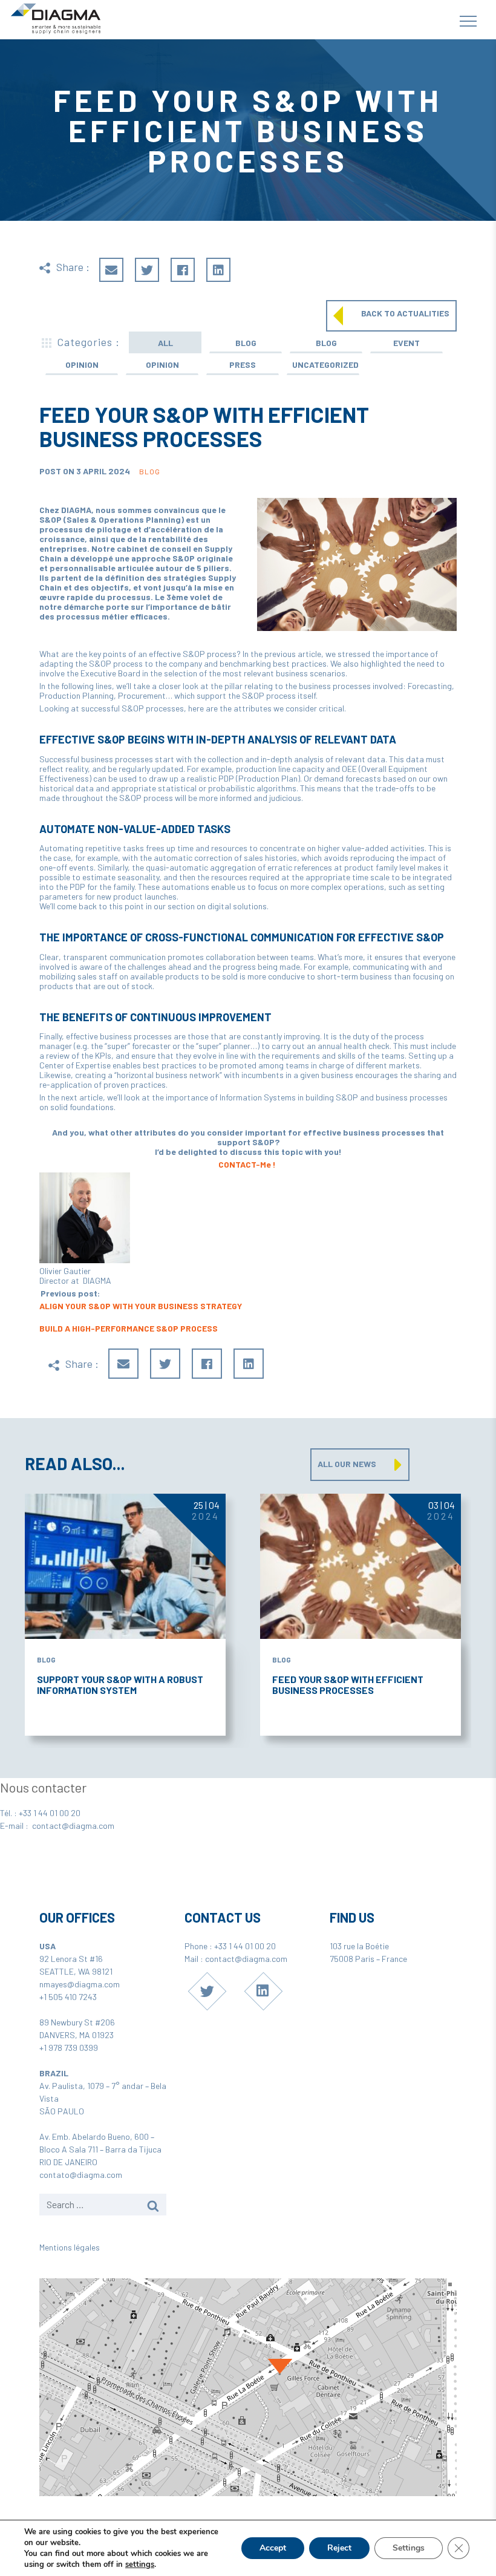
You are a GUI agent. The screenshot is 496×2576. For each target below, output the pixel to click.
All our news (347, 1464)
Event (406, 343)
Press (243, 364)
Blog (246, 343)
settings (140, 2565)
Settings (409, 2548)
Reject (339, 2548)
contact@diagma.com (73, 1826)
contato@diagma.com (81, 2175)
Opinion (82, 364)
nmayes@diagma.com (80, 1984)
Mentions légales (70, 2247)
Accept (273, 2548)
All (165, 343)
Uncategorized (325, 364)
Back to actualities (405, 313)
